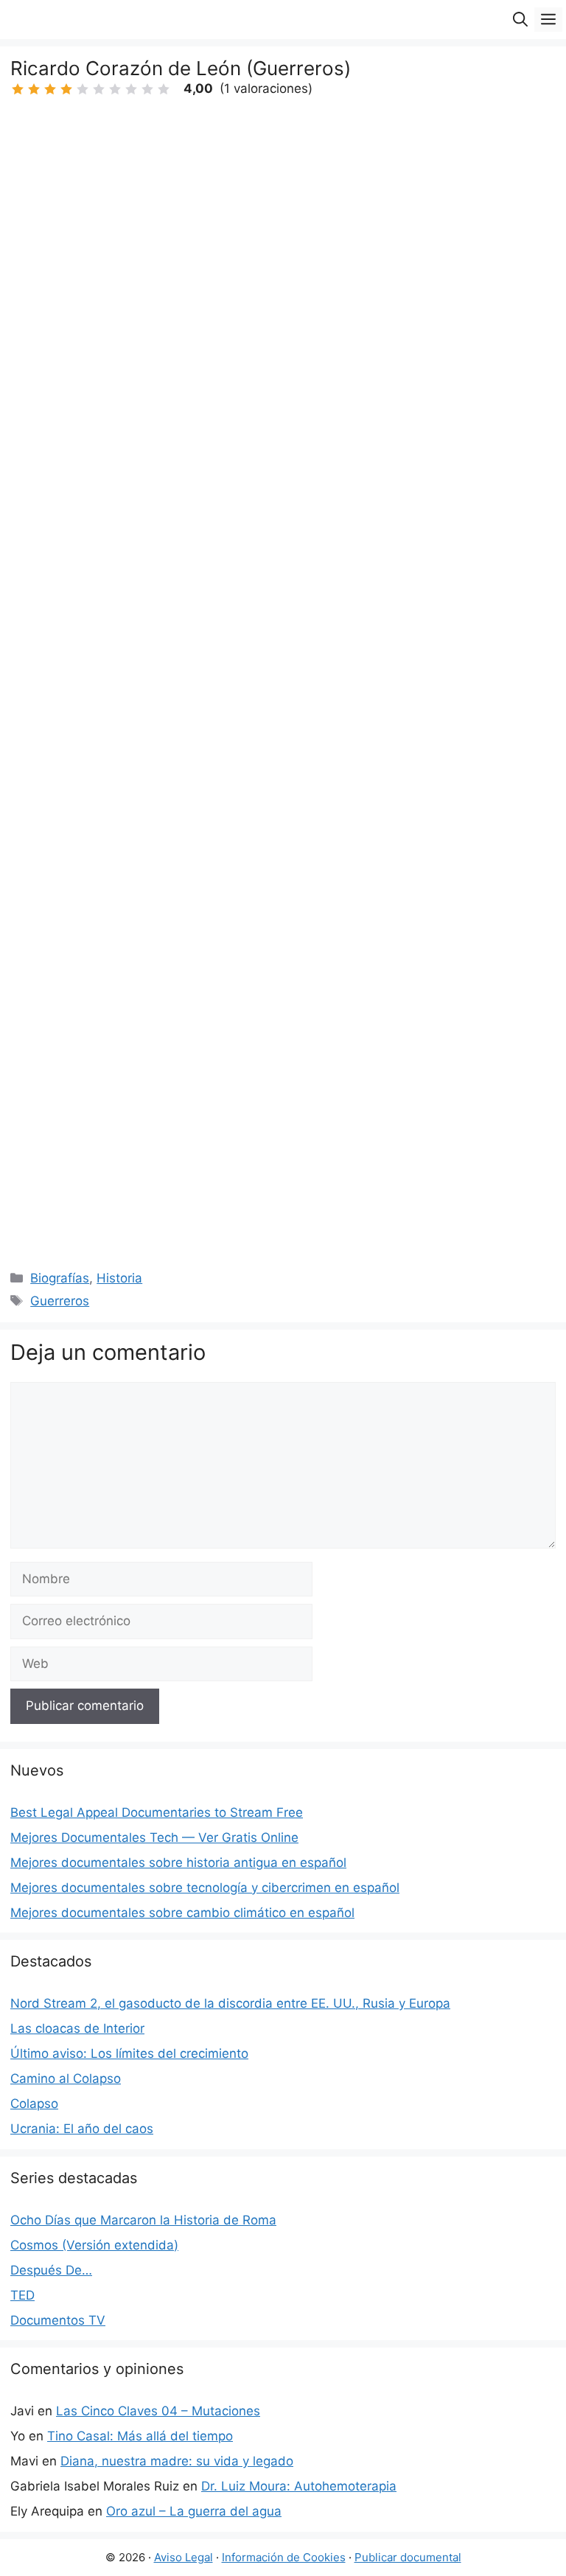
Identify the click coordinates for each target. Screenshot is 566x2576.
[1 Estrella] (18, 89)
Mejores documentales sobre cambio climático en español (182, 1913)
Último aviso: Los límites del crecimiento (129, 2053)
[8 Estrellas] (131, 89)
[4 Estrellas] (66, 89)
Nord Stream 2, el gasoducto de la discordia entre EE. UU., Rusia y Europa (230, 2003)
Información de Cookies (284, 2557)
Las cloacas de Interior (77, 2028)
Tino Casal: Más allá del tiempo (140, 2436)
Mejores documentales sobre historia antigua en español (178, 1863)
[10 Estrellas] (164, 89)
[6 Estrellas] (99, 89)
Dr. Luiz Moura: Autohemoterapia (299, 2486)
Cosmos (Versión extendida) (94, 2245)
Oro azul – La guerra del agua (194, 2511)
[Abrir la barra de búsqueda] (520, 20)
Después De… (51, 2270)
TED (22, 2295)
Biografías (60, 1278)
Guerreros (60, 1301)
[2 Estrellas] (34, 89)
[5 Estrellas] (83, 89)
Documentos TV (58, 2320)
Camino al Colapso (66, 2078)
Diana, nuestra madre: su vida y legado (177, 2461)
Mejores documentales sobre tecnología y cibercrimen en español (205, 1888)
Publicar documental (408, 2557)
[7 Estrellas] (115, 89)
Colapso (34, 2104)
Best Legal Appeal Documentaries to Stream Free (157, 1812)
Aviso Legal (184, 2557)
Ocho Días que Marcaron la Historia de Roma (143, 2220)
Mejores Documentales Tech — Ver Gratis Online (154, 1837)
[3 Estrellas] (50, 89)
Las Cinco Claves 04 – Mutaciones (158, 2411)
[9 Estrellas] (147, 89)
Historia (119, 1278)
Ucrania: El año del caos (82, 2129)
